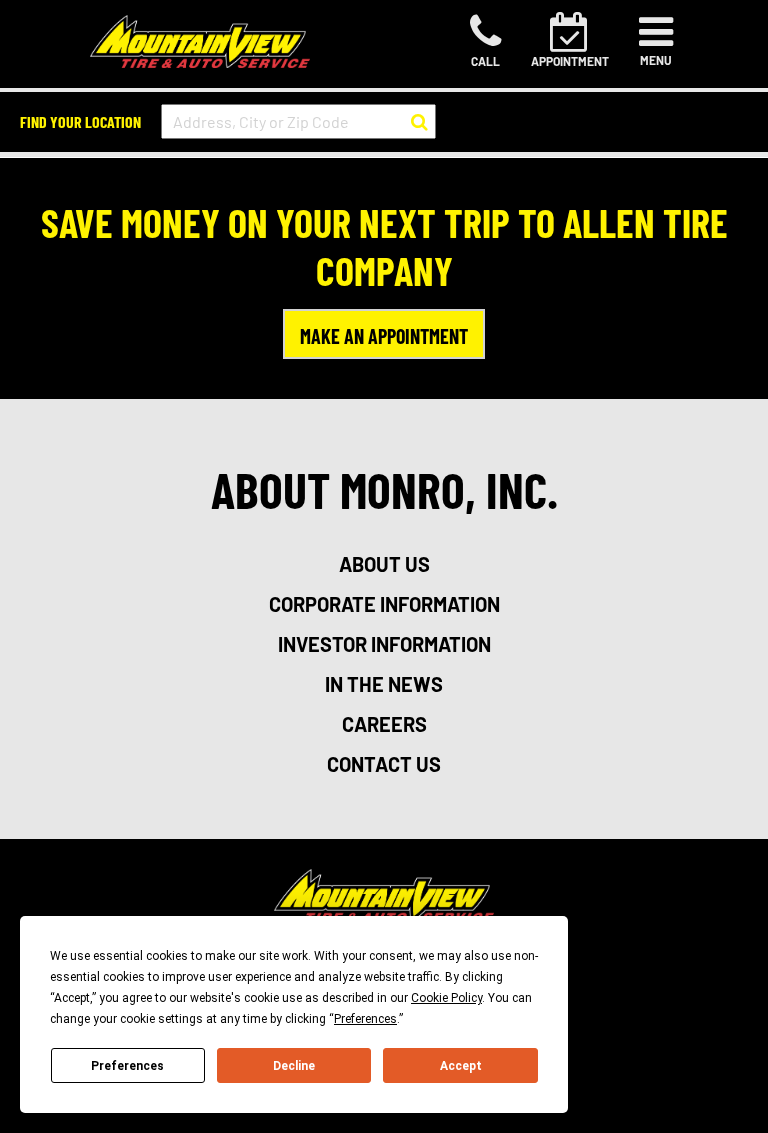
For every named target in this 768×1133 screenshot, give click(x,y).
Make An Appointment (384, 336)
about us (384, 564)
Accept (461, 1066)
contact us (384, 764)
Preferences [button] (365, 1019)
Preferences (127, 1066)
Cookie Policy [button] (446, 998)
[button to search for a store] (419, 122)
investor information (384, 644)
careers (384, 724)
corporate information (384, 604)
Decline (294, 1066)
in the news (384, 684)
